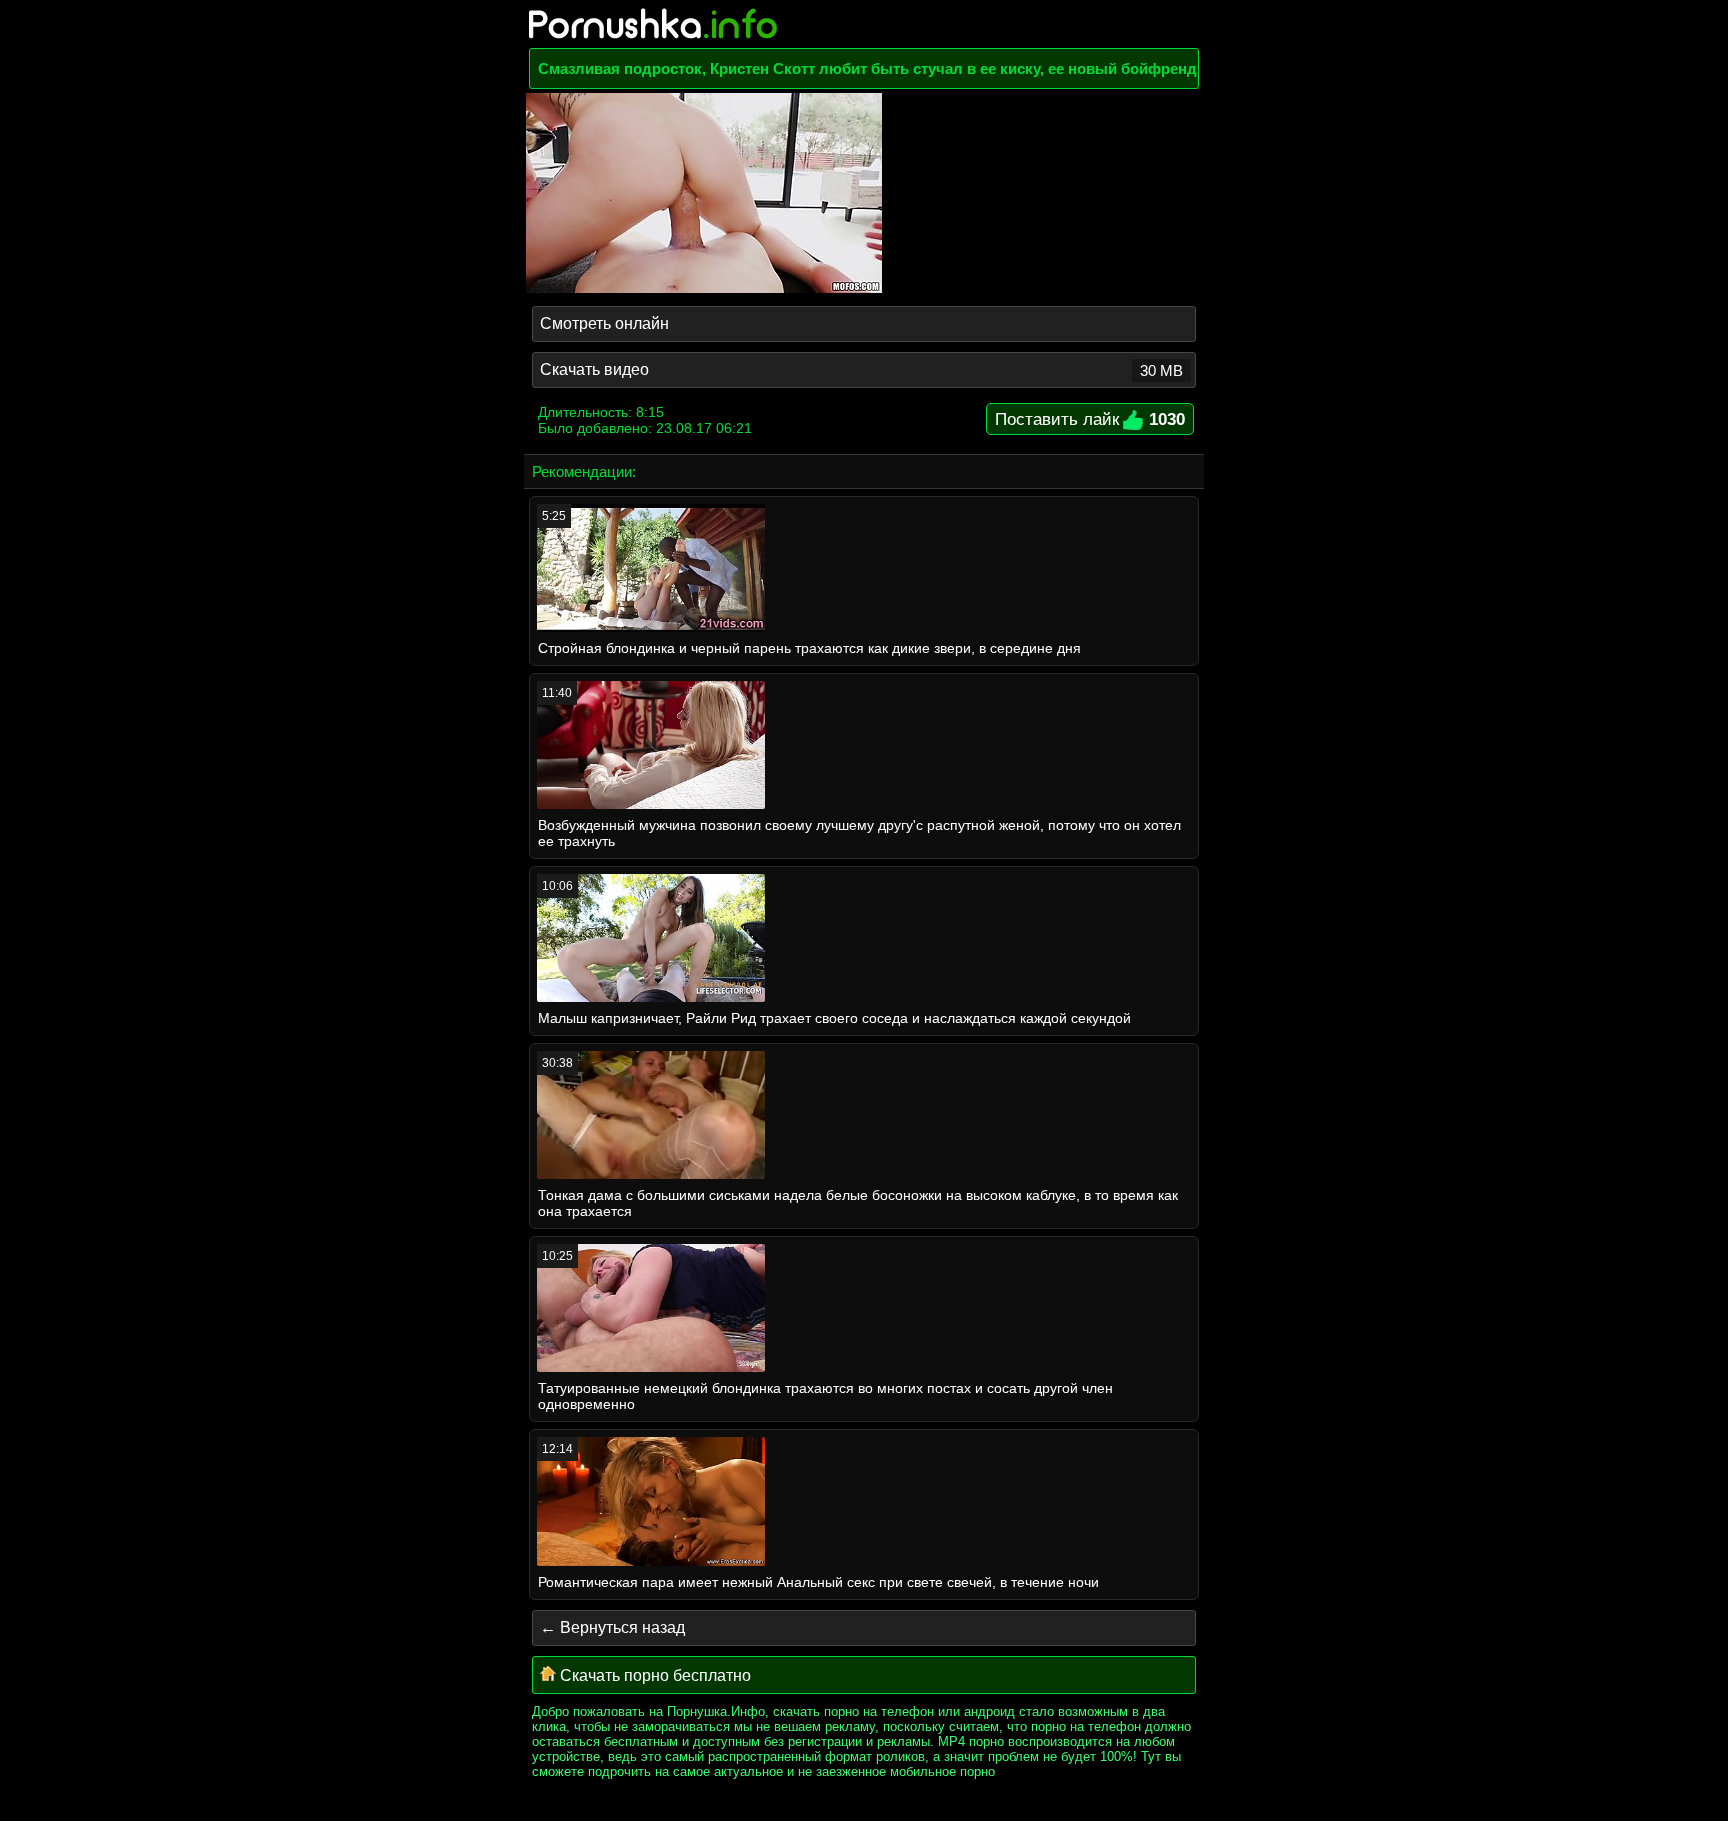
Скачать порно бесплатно (653, 1675)
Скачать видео (861, 370)
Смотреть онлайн (604, 323)
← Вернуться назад (612, 1627)
